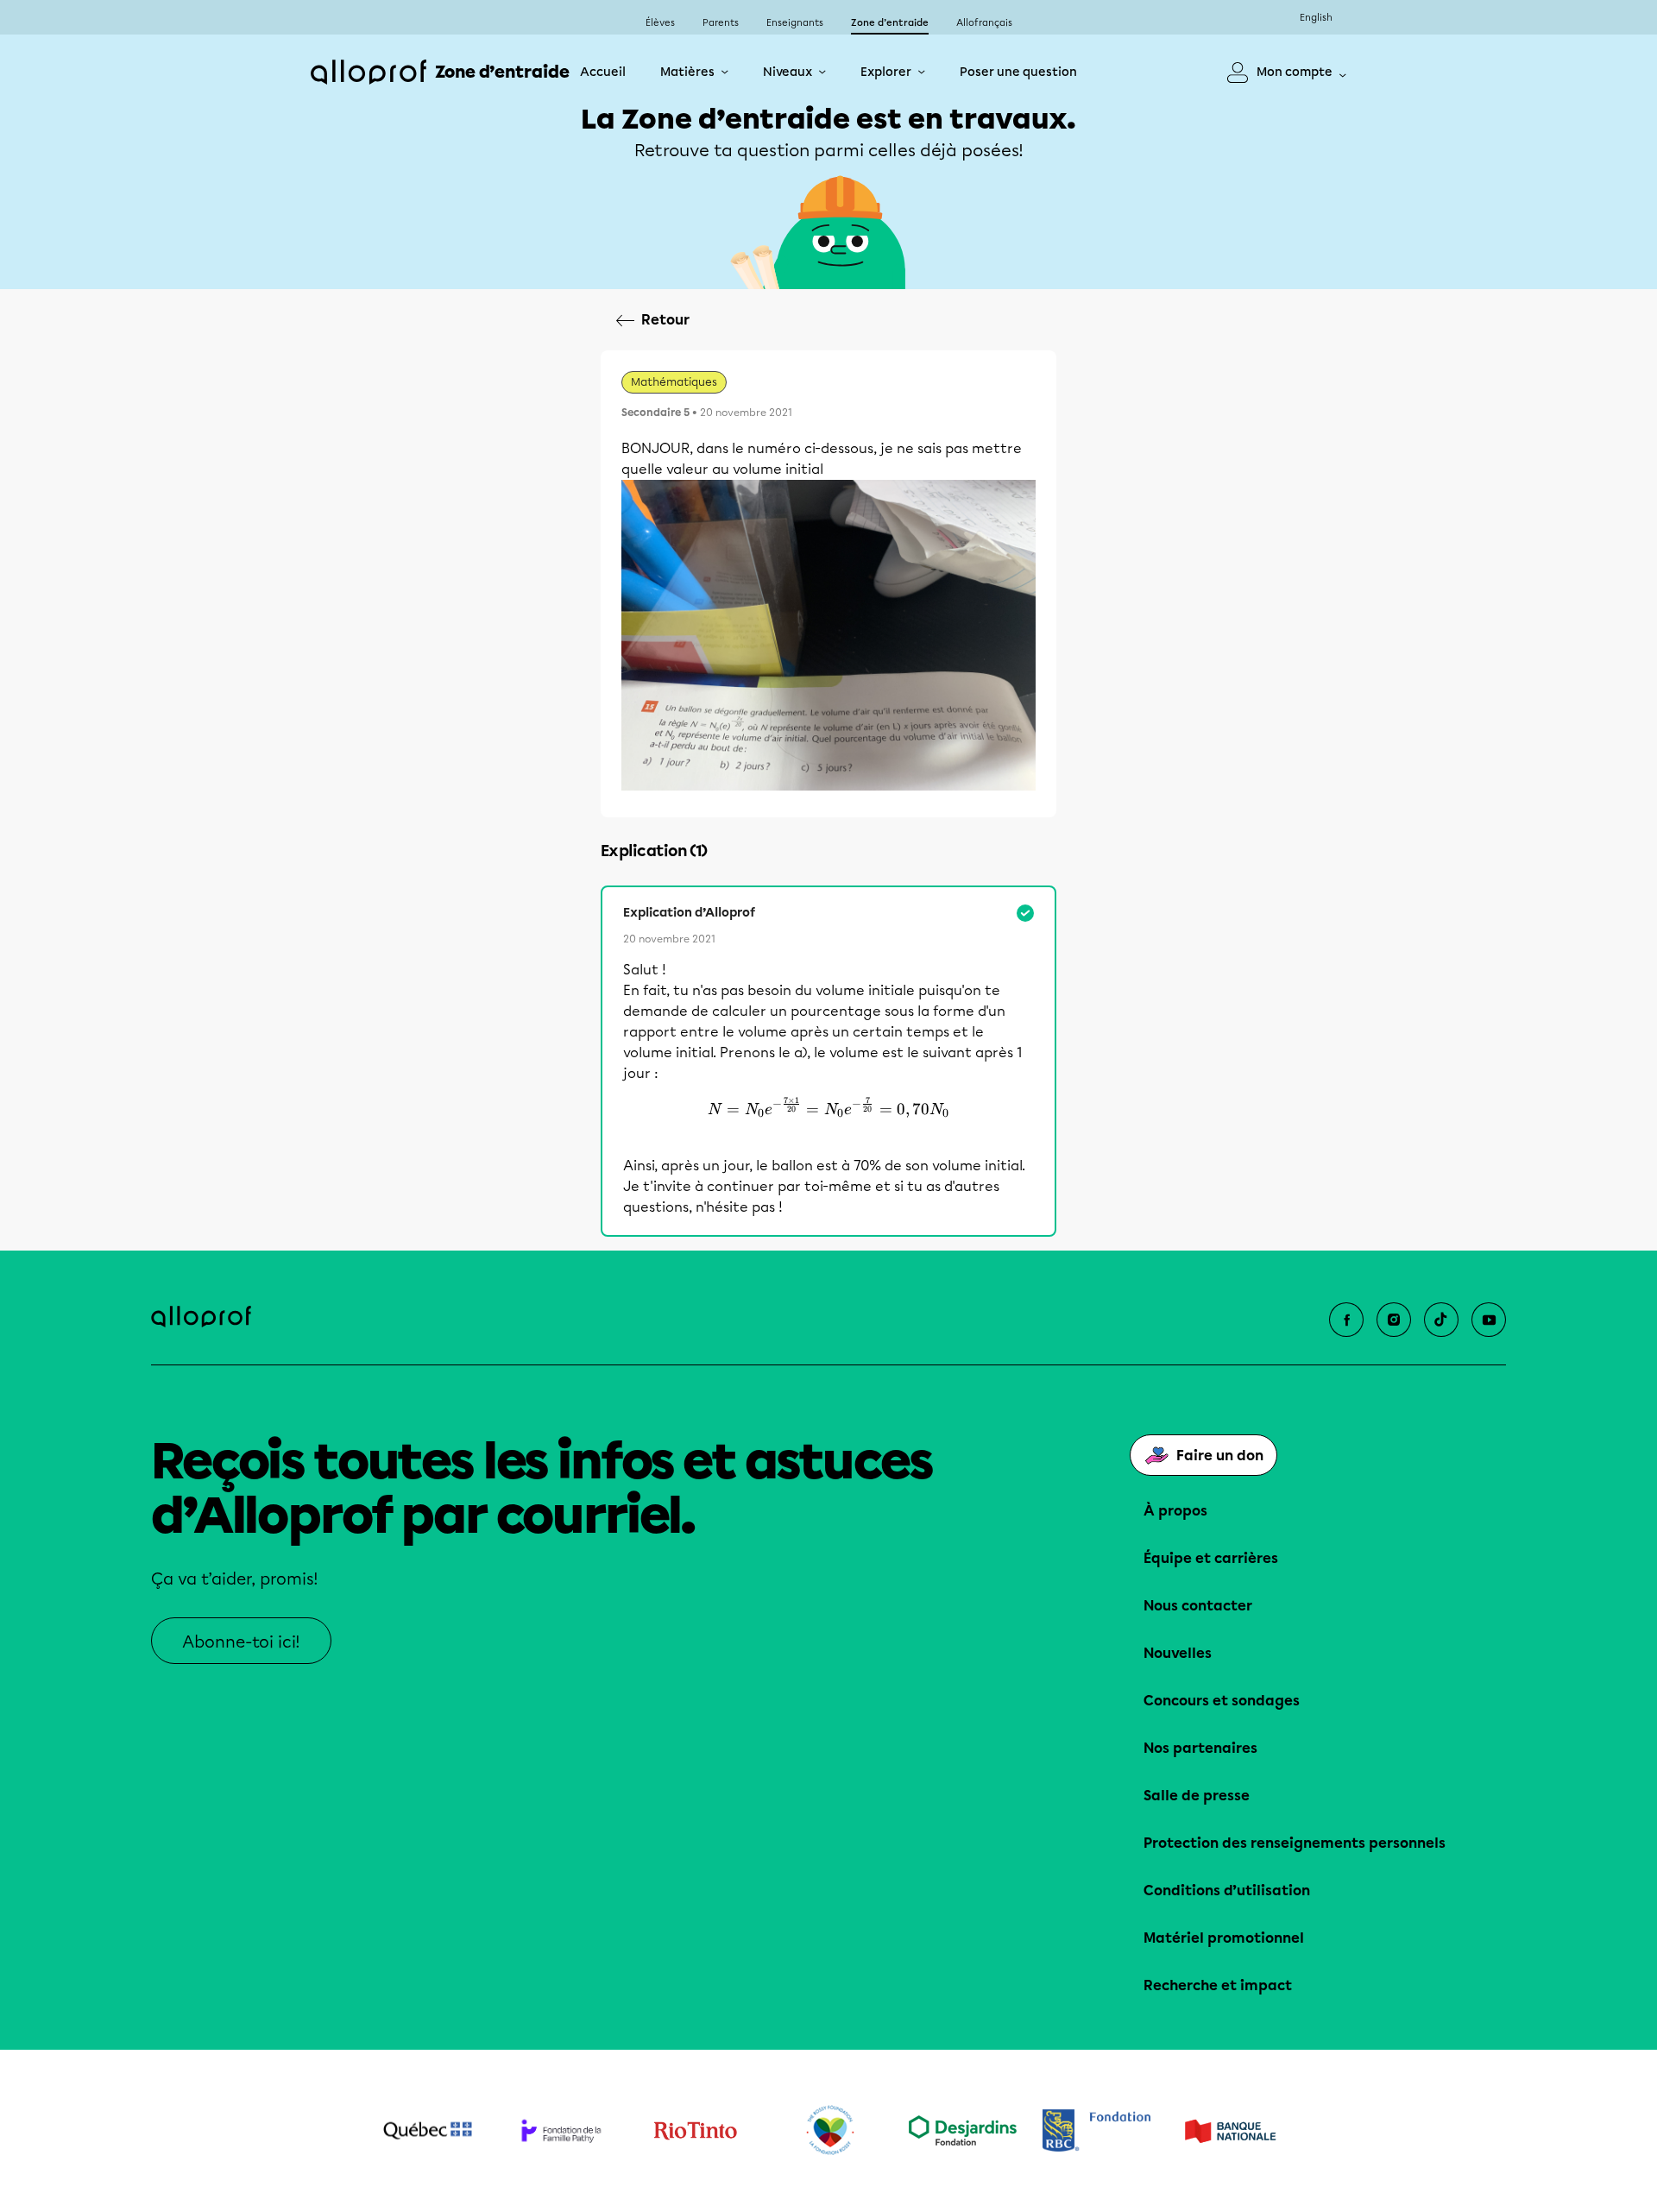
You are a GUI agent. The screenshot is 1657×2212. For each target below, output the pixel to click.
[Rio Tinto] (695, 2131)
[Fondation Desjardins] (963, 2130)
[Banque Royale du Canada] (1096, 2130)
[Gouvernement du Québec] (428, 2131)
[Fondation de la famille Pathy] (561, 2130)
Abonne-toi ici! (241, 1642)
